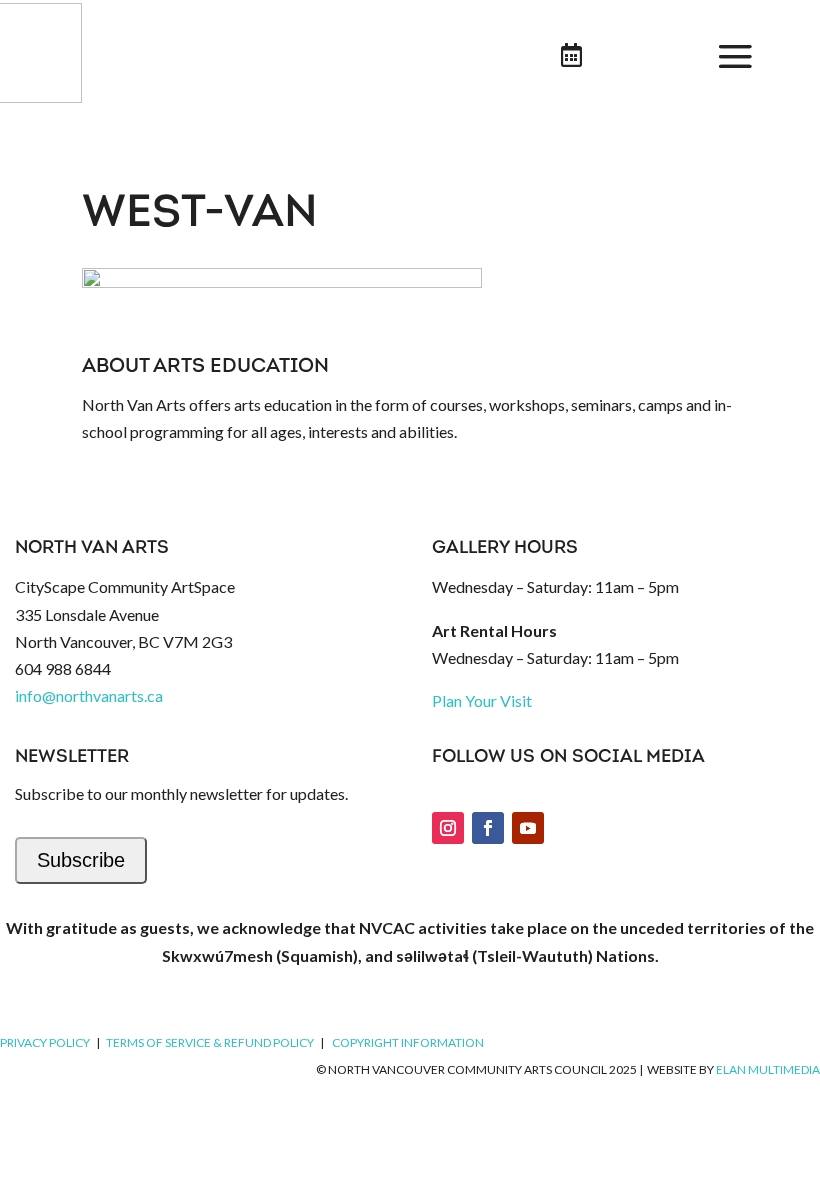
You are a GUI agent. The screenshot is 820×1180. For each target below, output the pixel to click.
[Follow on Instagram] (448, 828)
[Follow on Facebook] (488, 828)
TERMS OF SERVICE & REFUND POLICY (210, 1042)
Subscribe (81, 860)
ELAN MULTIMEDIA (768, 1069)
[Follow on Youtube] (528, 828)
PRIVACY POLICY (45, 1042)
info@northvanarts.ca (89, 695)
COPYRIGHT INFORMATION (408, 1042)
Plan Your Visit (482, 700)
